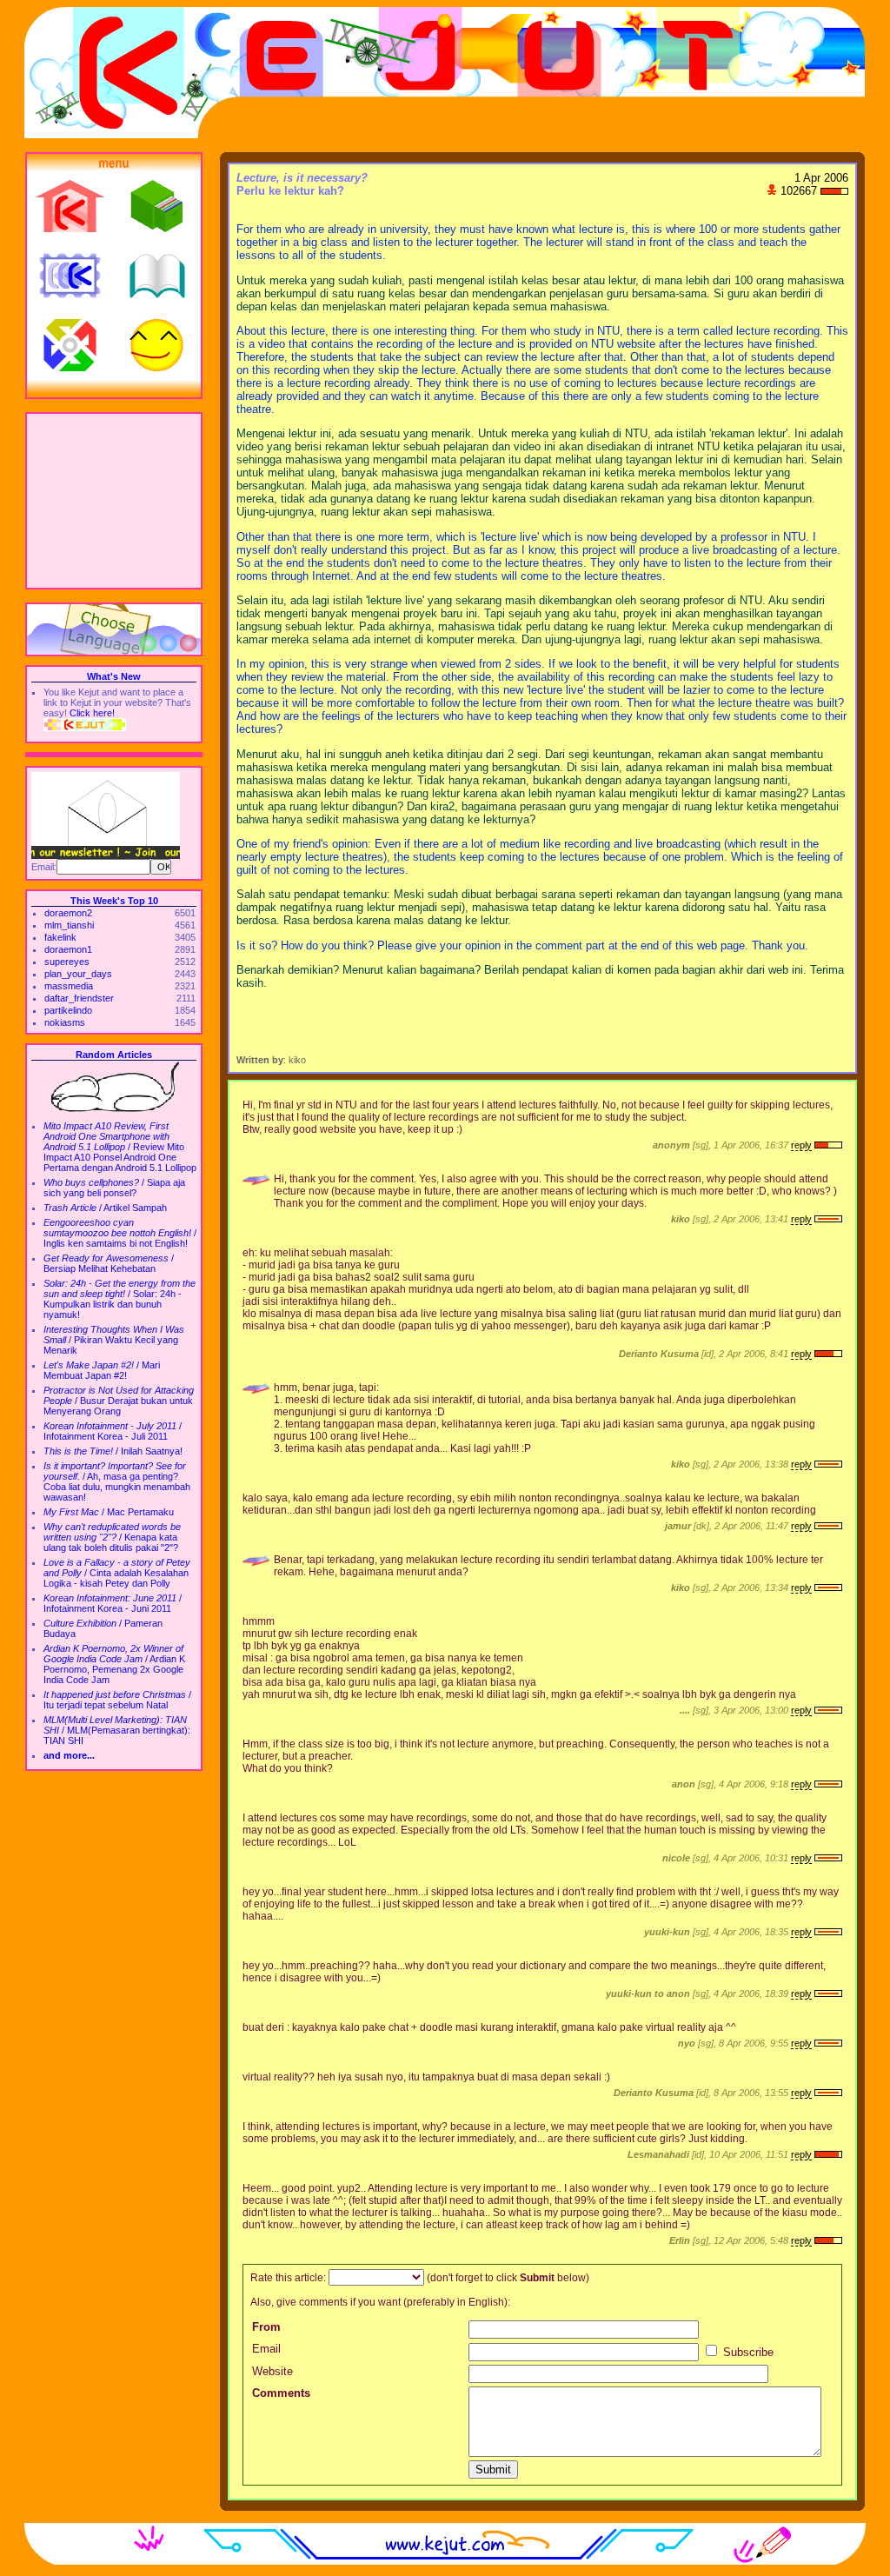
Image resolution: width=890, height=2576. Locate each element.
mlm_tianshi (69, 925)
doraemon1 (68, 949)
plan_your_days (78, 974)
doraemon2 (68, 913)
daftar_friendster (79, 998)
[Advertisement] (114, 501)
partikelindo (68, 1010)
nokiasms (65, 1022)
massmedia (69, 986)
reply (801, 1145)
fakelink (60, 937)
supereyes (67, 962)
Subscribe (747, 2352)
